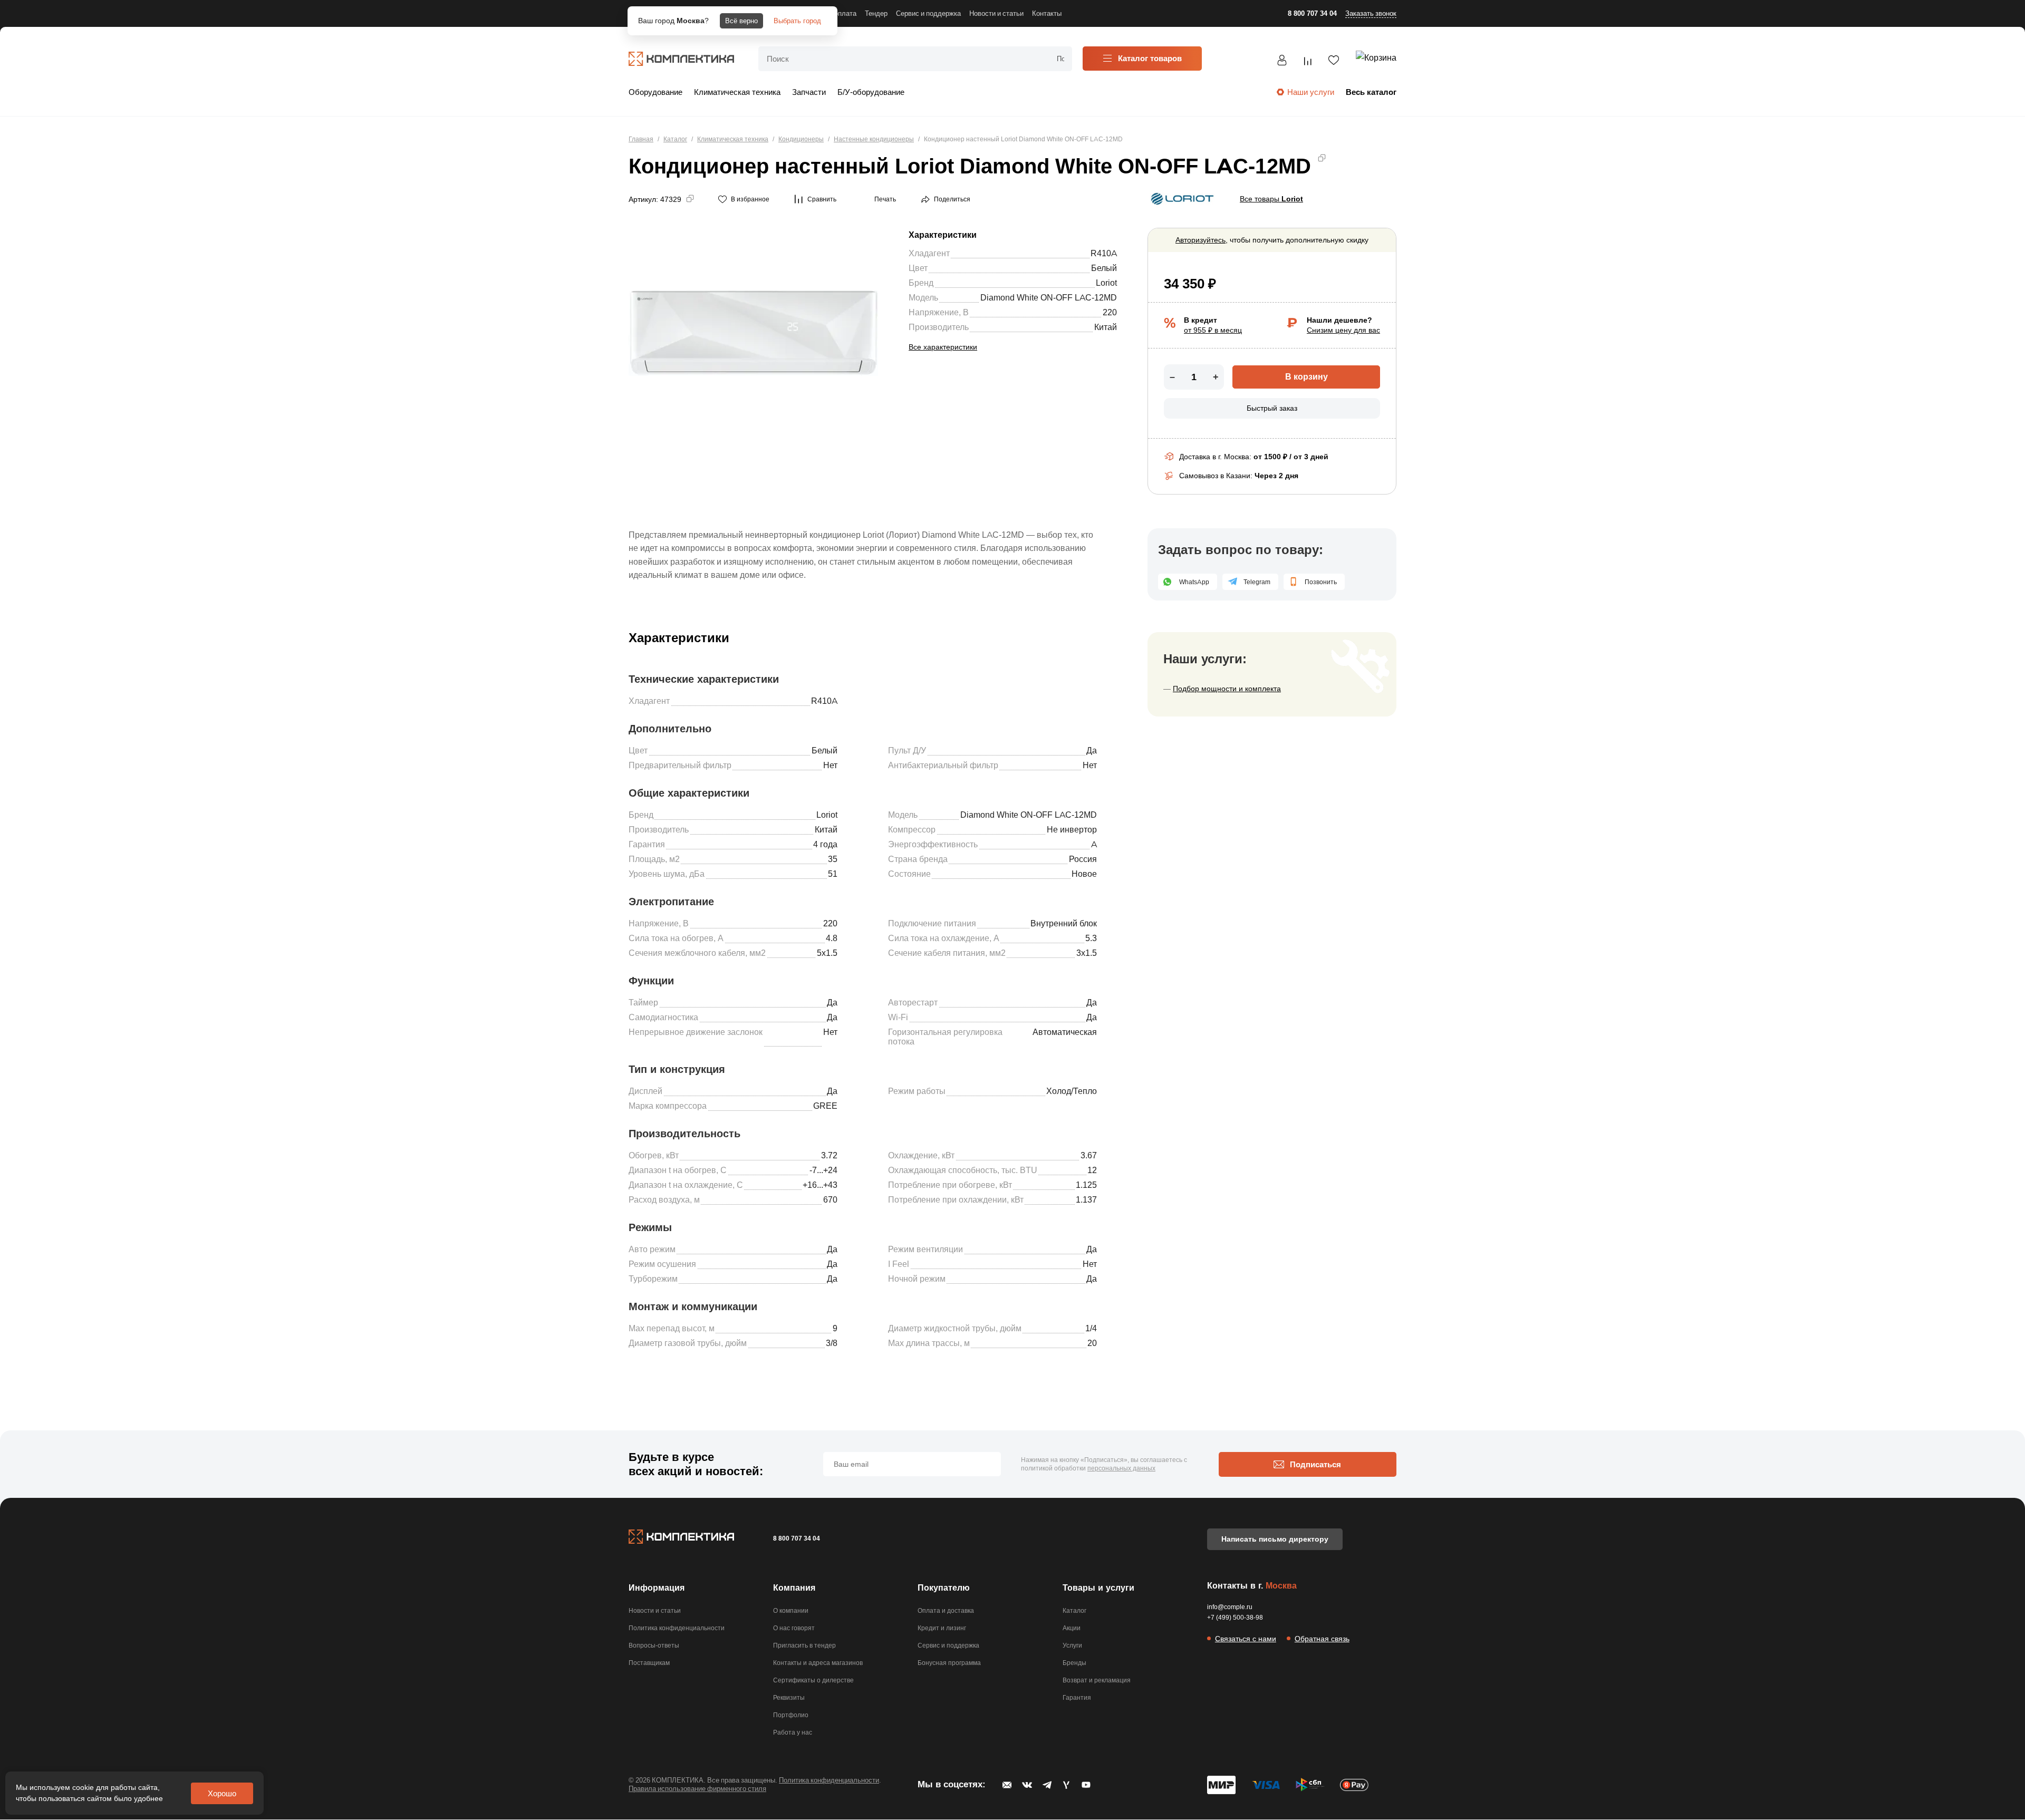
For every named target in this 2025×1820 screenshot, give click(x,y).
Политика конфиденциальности (677, 1628)
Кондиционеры (801, 139)
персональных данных (1121, 1468)
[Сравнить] (1308, 63)
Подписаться (1315, 1464)
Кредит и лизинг (942, 1628)
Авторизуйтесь (1200, 240)
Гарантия (1077, 1697)
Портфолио (791, 1715)
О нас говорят (794, 1628)
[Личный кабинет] (1282, 62)
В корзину (1306, 377)
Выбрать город (797, 21)
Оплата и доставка (946, 1610)
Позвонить (1321, 582)
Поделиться (952, 199)
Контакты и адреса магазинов (818, 1663)
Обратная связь (1322, 1639)
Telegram (1257, 582)
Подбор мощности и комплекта (1227, 689)
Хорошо (222, 1793)
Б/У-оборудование (871, 92)
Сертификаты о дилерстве (813, 1680)
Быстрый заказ (1272, 408)
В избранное (750, 199)
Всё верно (741, 21)
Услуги (1072, 1645)
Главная (641, 139)
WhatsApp (1194, 582)
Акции (1072, 1628)
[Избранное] (1334, 62)
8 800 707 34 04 (1312, 13)
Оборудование (655, 92)
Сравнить (822, 199)
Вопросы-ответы (654, 1645)
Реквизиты (789, 1697)
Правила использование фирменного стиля (697, 1788)
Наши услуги (1311, 92)
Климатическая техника (737, 92)
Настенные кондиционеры (874, 139)
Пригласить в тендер (804, 1645)
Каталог (675, 139)
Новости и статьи (655, 1610)
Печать (885, 199)
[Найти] (1060, 59)
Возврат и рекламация (1097, 1680)
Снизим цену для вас (1343, 330)
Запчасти (809, 92)
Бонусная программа (949, 1663)
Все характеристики (943, 347)
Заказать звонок (1371, 13)
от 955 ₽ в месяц (1213, 330)
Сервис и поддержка (948, 1645)
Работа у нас (793, 1732)
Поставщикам (649, 1663)
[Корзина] (1376, 60)
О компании (791, 1610)
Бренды (1074, 1663)
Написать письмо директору (1275, 1539)
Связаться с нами (1246, 1639)
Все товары (1271, 199)
